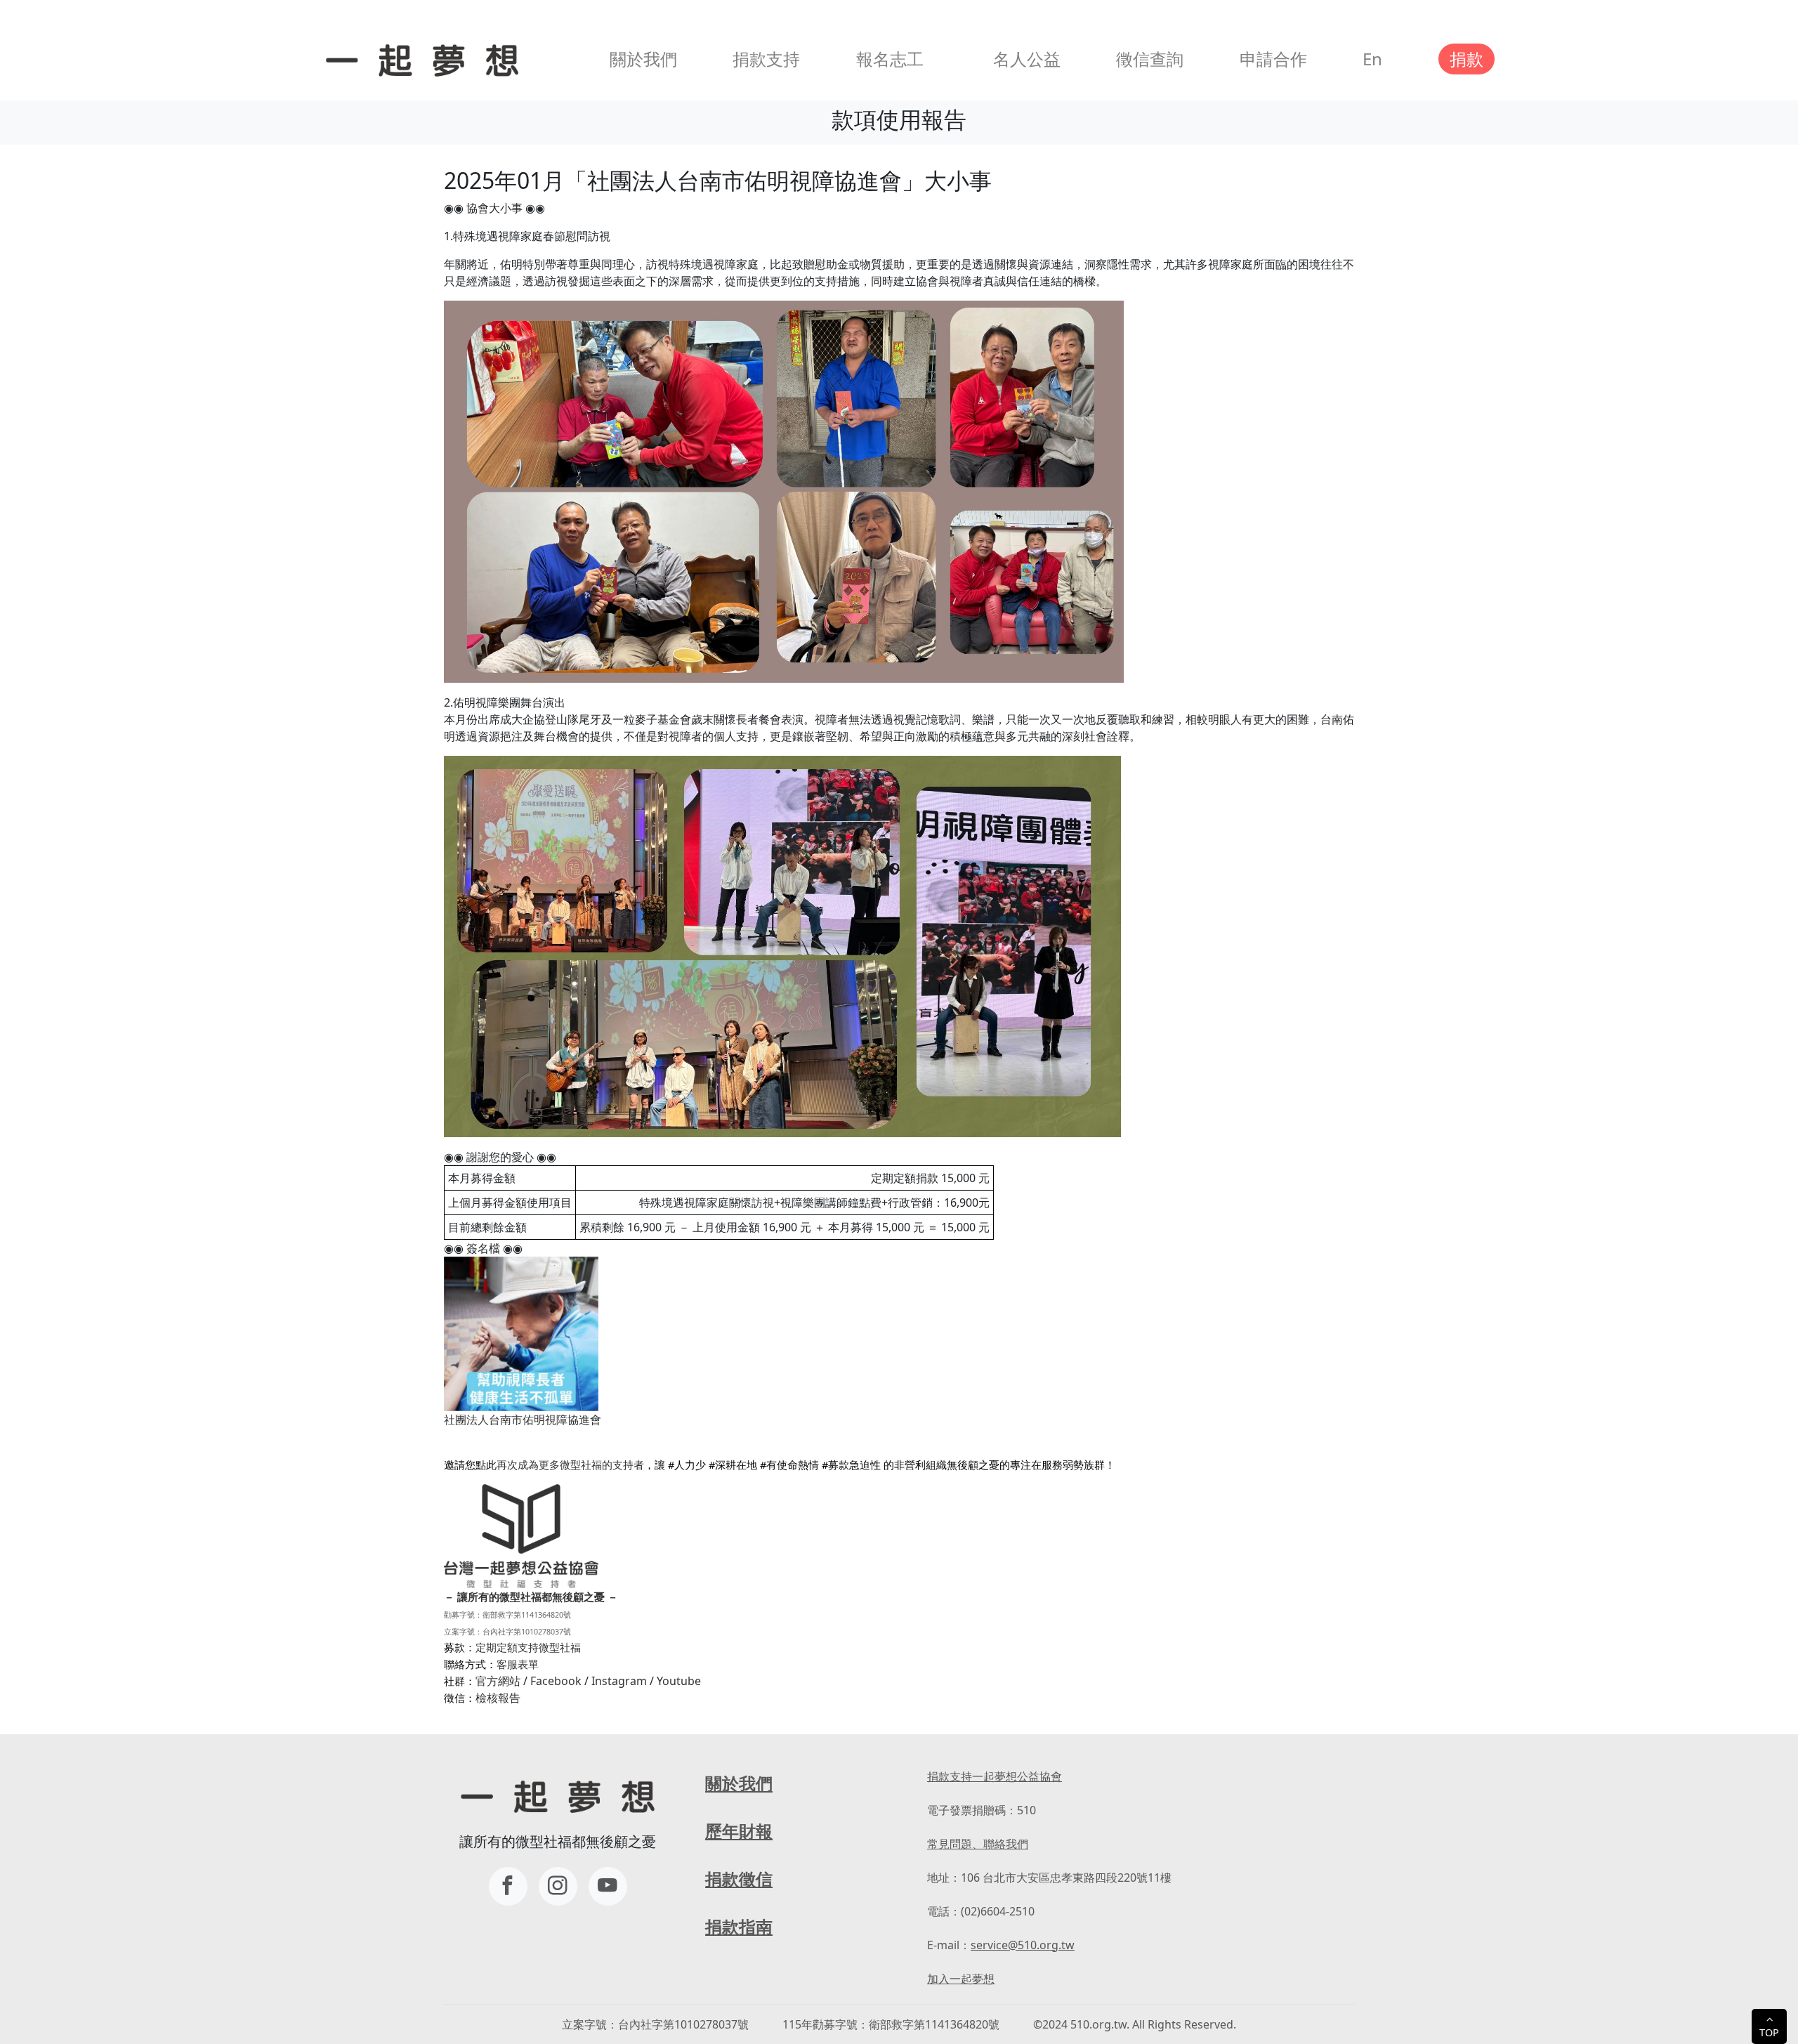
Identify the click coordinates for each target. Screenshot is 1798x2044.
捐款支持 (766, 59)
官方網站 (498, 1681)
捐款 (1466, 59)
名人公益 (1027, 59)
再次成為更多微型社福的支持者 (570, 1465)
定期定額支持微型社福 (528, 1647)
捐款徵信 (739, 1879)
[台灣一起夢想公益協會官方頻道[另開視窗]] (608, 1886)
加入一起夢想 (961, 1979)
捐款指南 (739, 1926)
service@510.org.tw (1023, 1945)
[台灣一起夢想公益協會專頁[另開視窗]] (508, 1886)
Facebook (556, 1681)
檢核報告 (498, 1698)
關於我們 (643, 59)
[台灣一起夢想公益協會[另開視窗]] (558, 1886)
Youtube (679, 1681)
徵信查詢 (1150, 59)
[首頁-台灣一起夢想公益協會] (419, 59)
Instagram (619, 1681)
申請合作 (1273, 59)
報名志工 (890, 59)
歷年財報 (739, 1831)
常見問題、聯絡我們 (978, 1844)
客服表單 (518, 1664)
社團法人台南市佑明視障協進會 (523, 1420)
